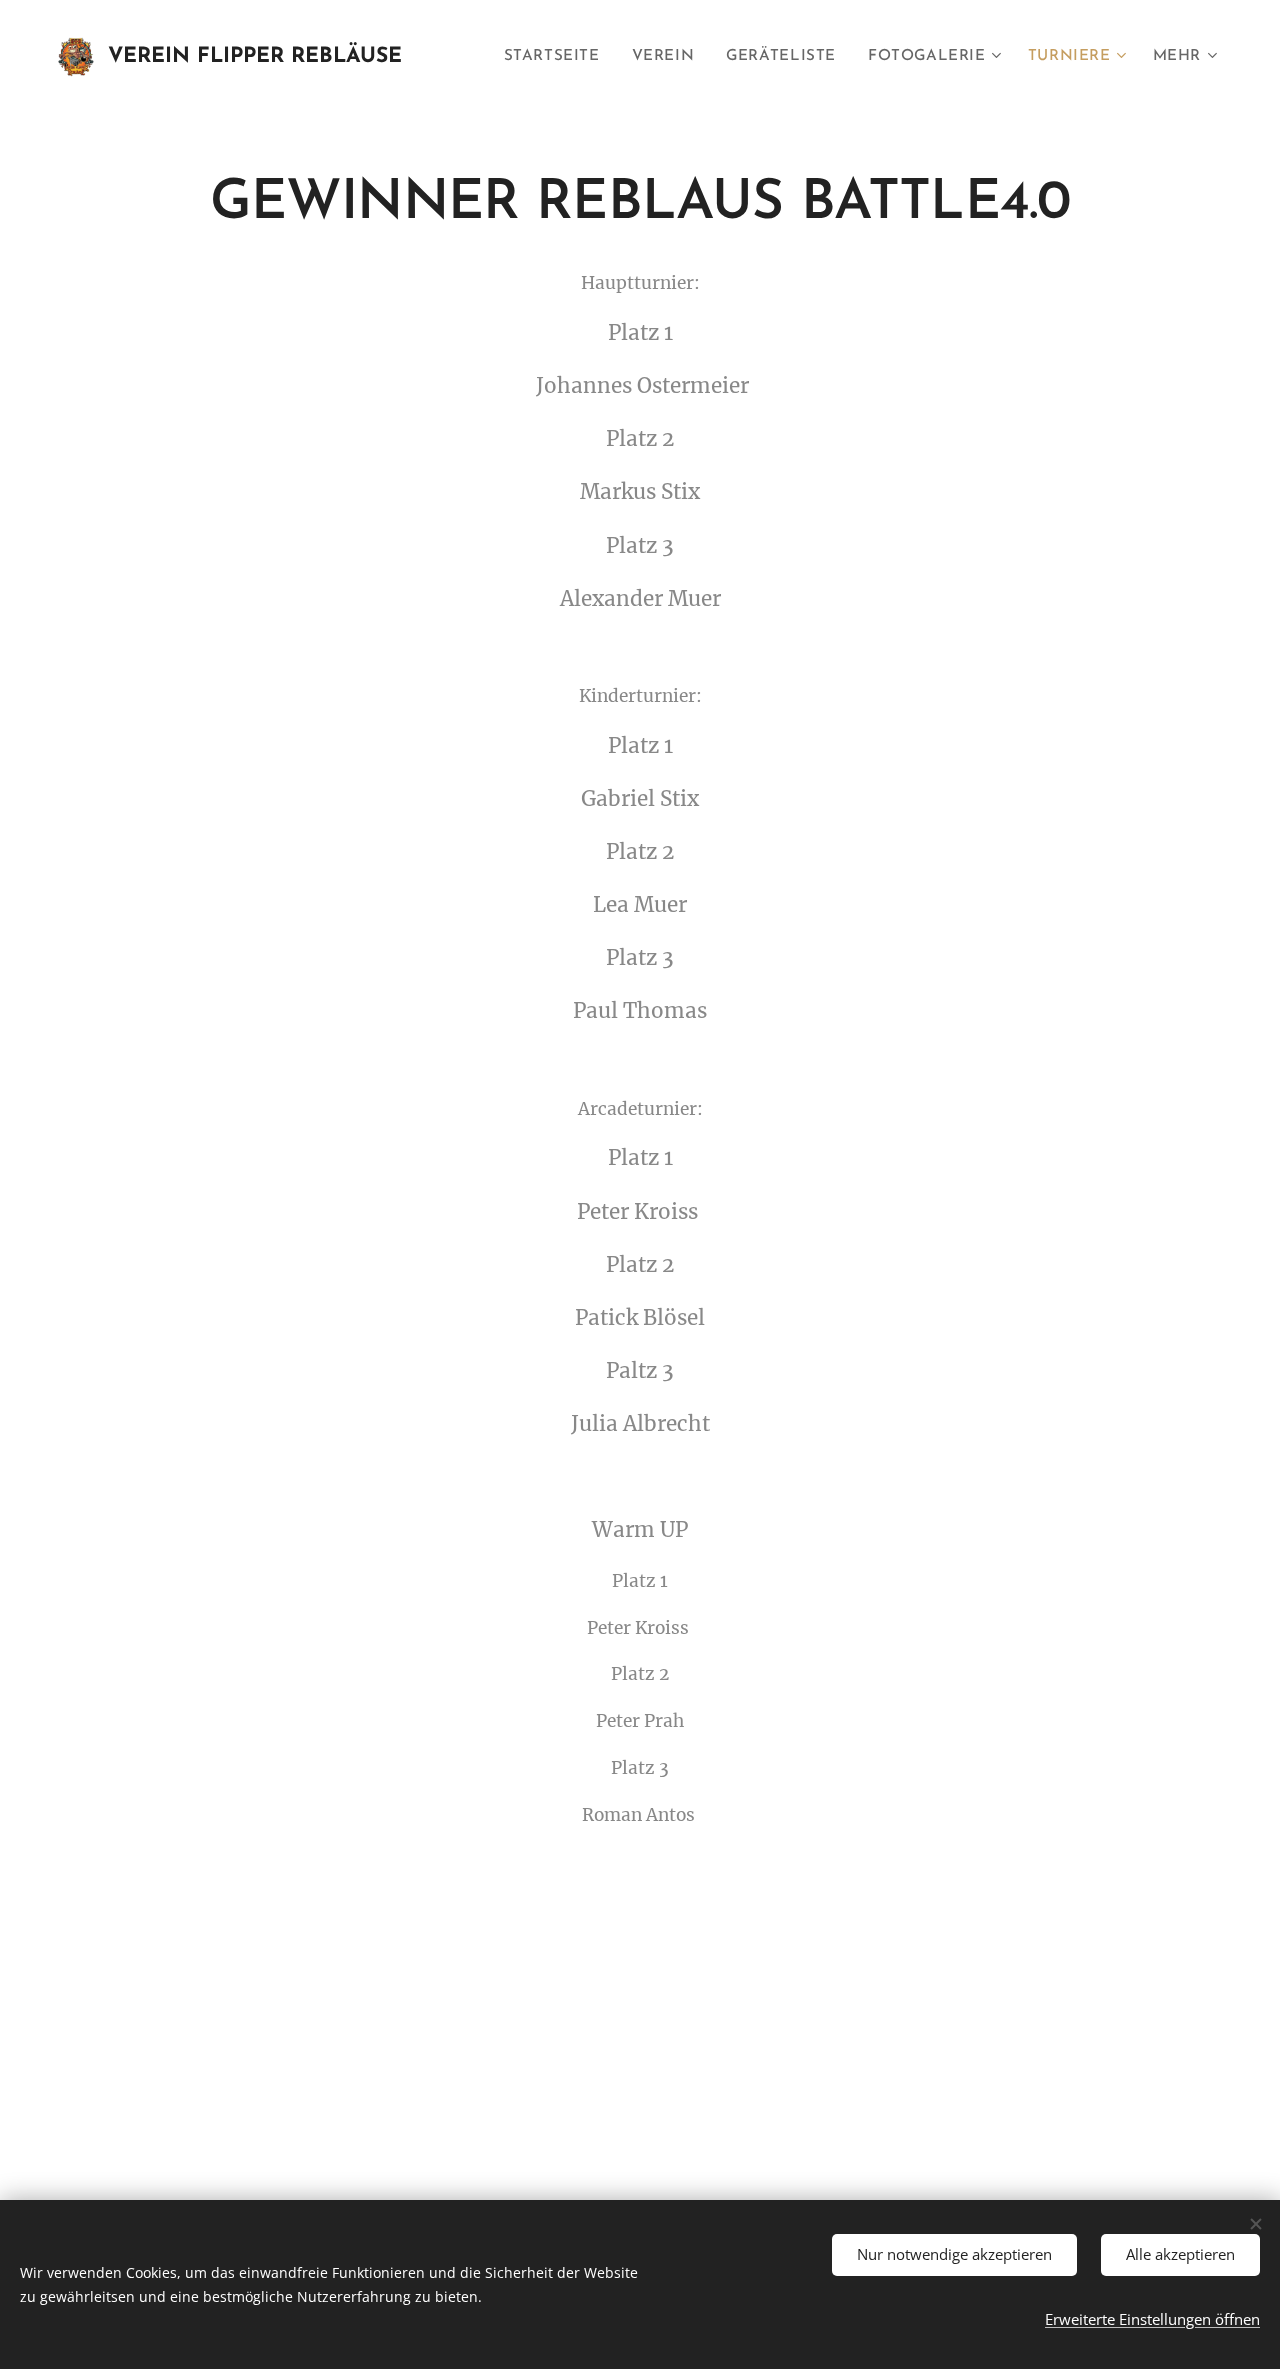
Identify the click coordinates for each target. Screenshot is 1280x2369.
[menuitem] (557, 57)
